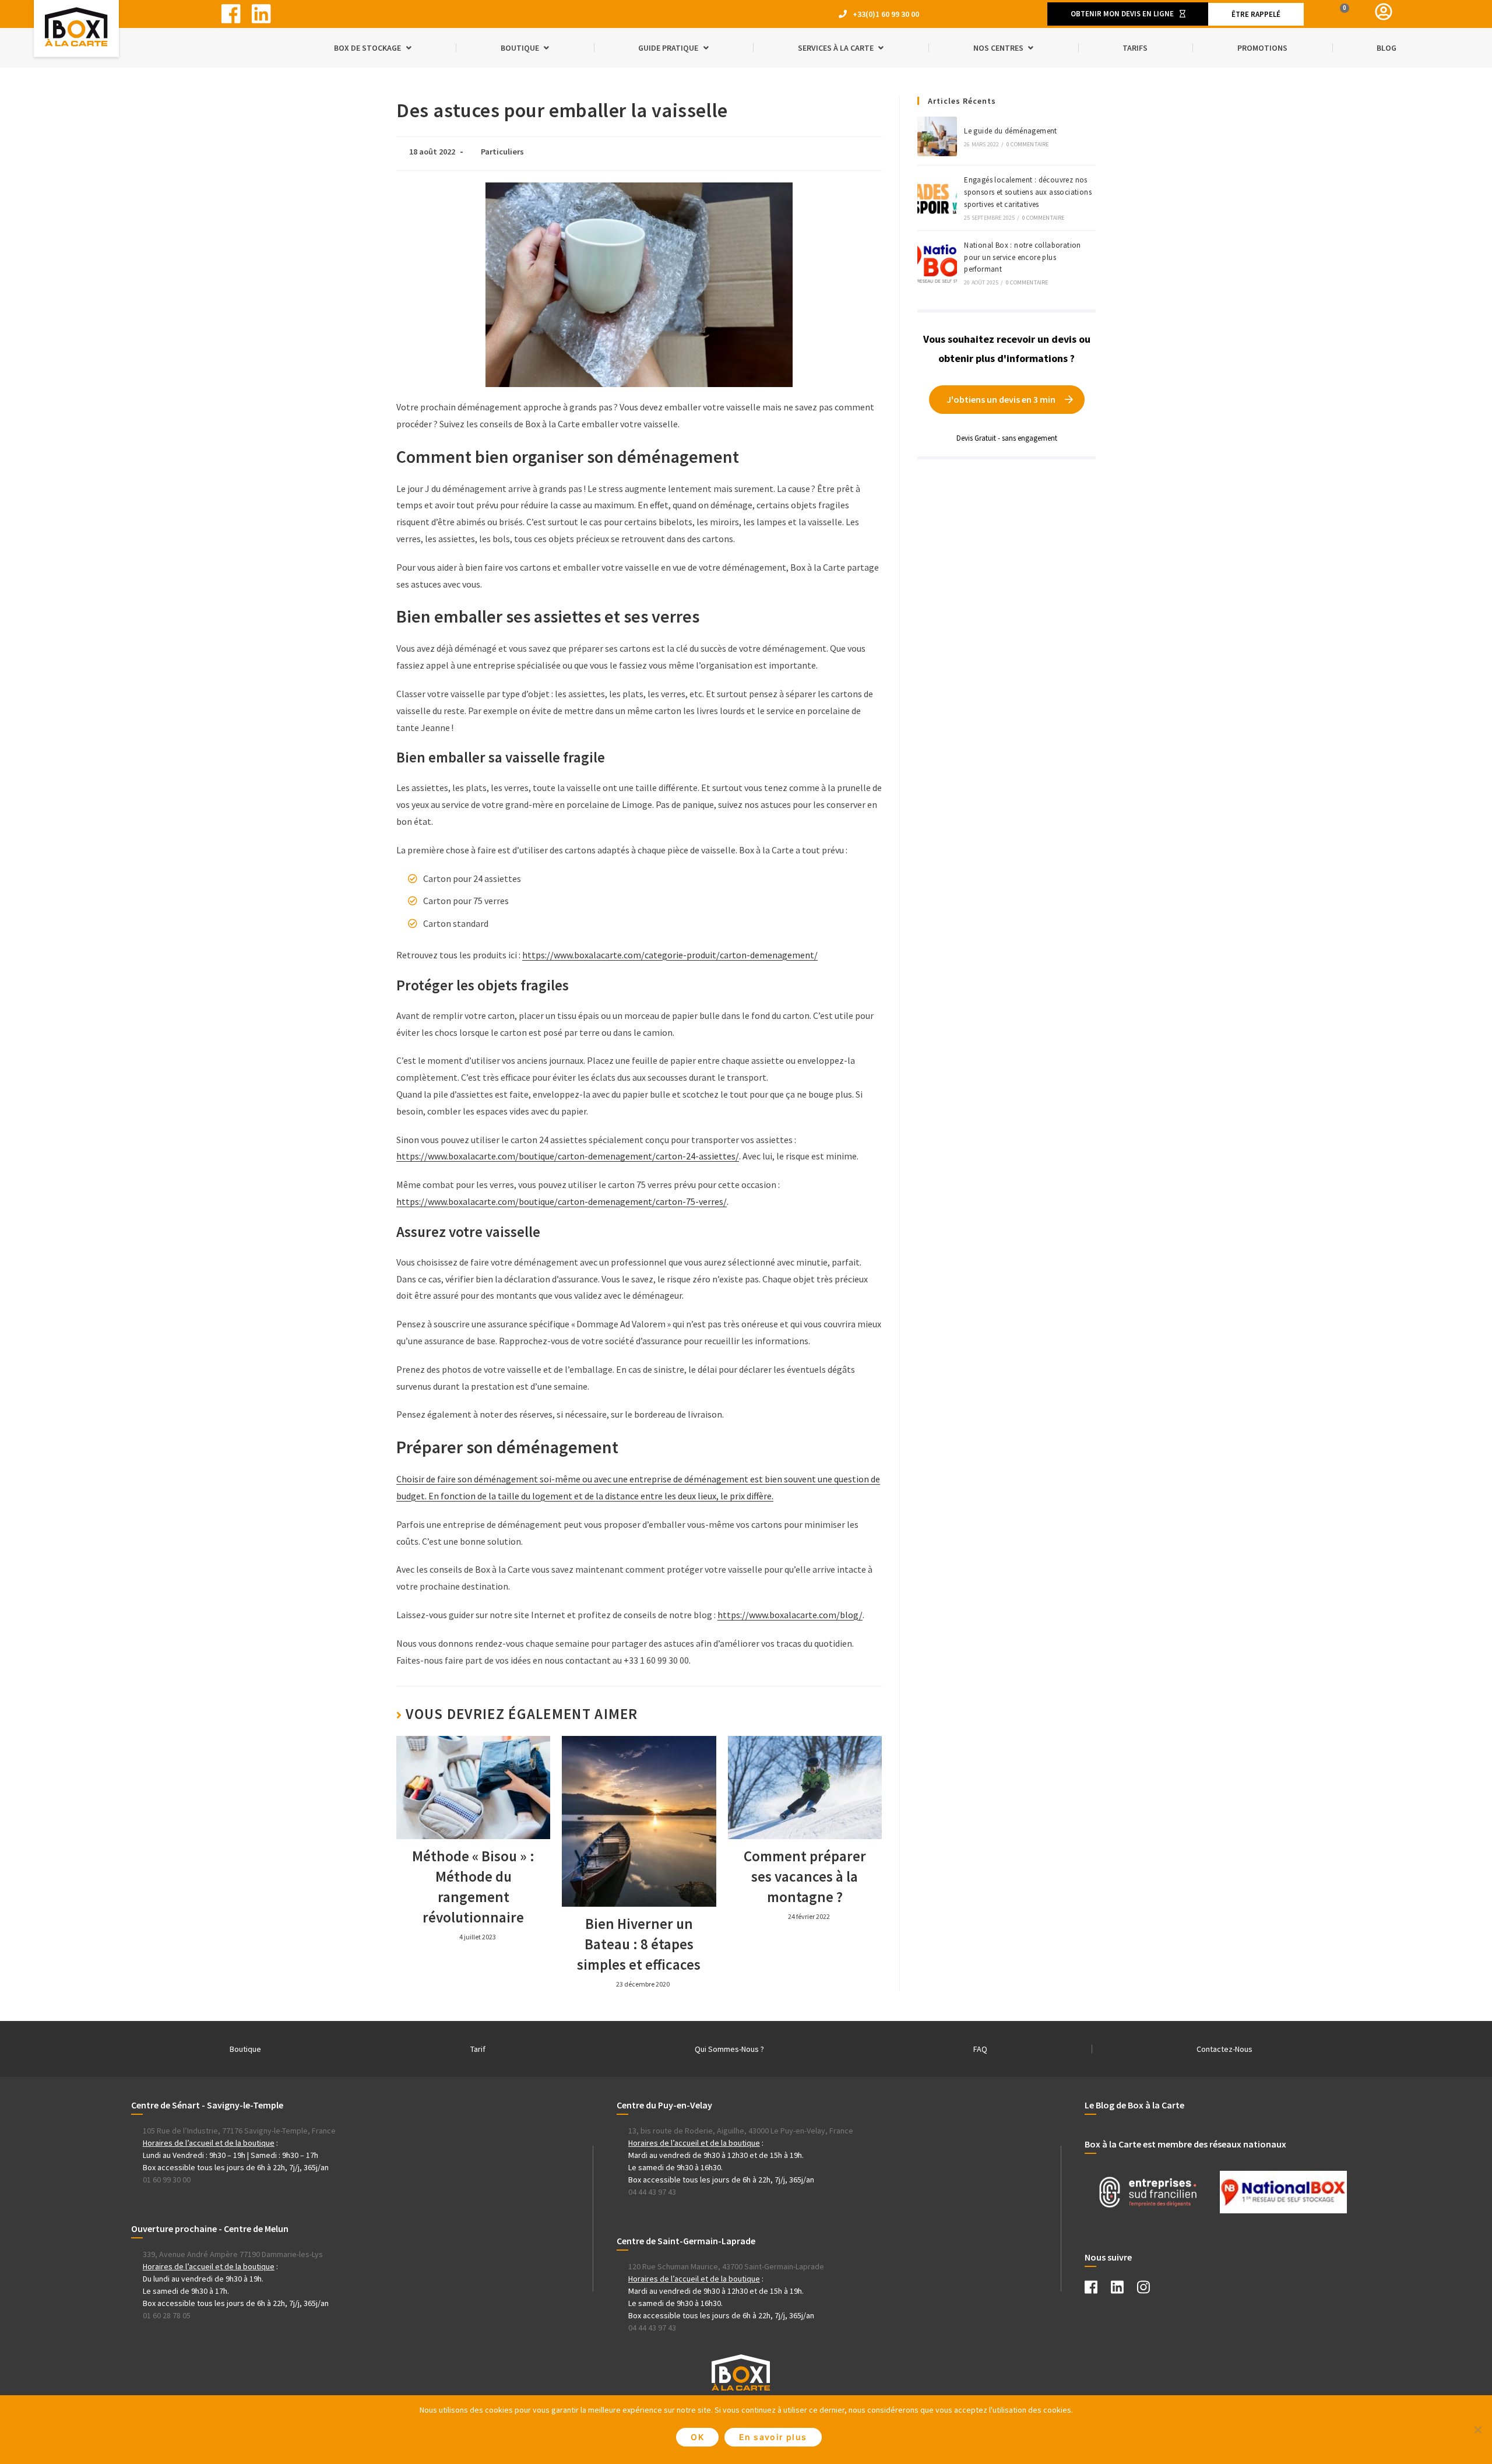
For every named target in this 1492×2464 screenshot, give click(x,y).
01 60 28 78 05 (167, 2315)
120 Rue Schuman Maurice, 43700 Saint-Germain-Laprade (726, 2266)
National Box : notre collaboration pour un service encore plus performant (1023, 257)
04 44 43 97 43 (652, 2192)
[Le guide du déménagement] (937, 136)
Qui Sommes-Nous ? (729, 2049)
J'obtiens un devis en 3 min (1001, 399)
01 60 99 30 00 (167, 2180)
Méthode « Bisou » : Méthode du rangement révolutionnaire (473, 1887)
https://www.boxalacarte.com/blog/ (790, 1615)
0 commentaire (1028, 144)
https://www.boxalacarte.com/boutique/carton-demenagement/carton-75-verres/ (562, 1201)
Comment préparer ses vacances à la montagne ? (805, 1876)
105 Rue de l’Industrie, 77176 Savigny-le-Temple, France (239, 2131)
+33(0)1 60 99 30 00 (886, 14)
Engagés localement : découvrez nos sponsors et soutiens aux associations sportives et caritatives (1028, 192)
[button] (1128, 14)
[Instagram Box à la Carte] (1149, 2290)
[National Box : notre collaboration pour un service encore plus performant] (937, 263)
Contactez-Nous (1224, 2049)
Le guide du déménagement (1011, 131)
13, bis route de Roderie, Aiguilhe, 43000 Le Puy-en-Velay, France (741, 2131)
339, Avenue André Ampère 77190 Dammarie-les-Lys (233, 2254)
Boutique (245, 2049)
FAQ (980, 2049)
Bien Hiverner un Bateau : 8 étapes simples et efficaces (639, 1944)
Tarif (478, 2049)
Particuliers (502, 152)
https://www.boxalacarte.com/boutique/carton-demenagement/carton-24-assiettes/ (568, 1156)
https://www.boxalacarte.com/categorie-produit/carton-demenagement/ (670, 955)
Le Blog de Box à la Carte (1134, 2105)
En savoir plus (773, 2437)
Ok (697, 2437)
